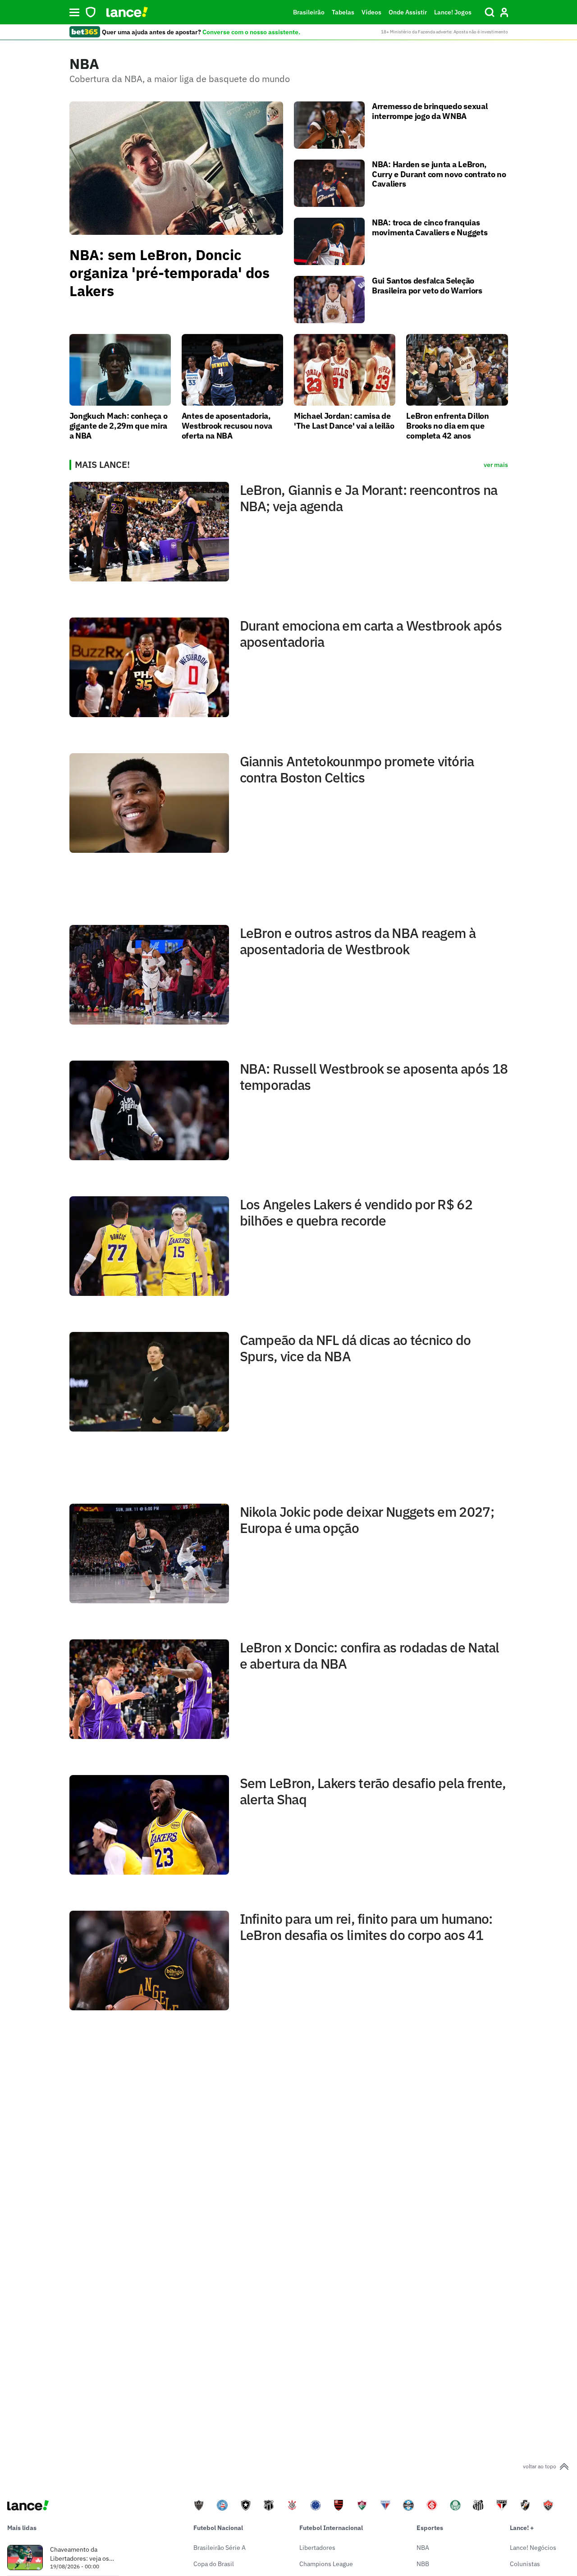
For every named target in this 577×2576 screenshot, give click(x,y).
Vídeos (371, 12)
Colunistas (525, 2564)
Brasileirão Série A (220, 2548)
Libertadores (317, 2548)
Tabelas (343, 12)
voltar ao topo (540, 2466)
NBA (423, 2548)
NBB (423, 2564)
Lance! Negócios (533, 2548)
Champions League (326, 2564)
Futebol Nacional (218, 2528)
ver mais (496, 465)
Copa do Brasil (214, 2564)
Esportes (430, 2528)
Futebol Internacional (331, 2528)
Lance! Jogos (453, 12)
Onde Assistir (408, 12)
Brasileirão (309, 12)
